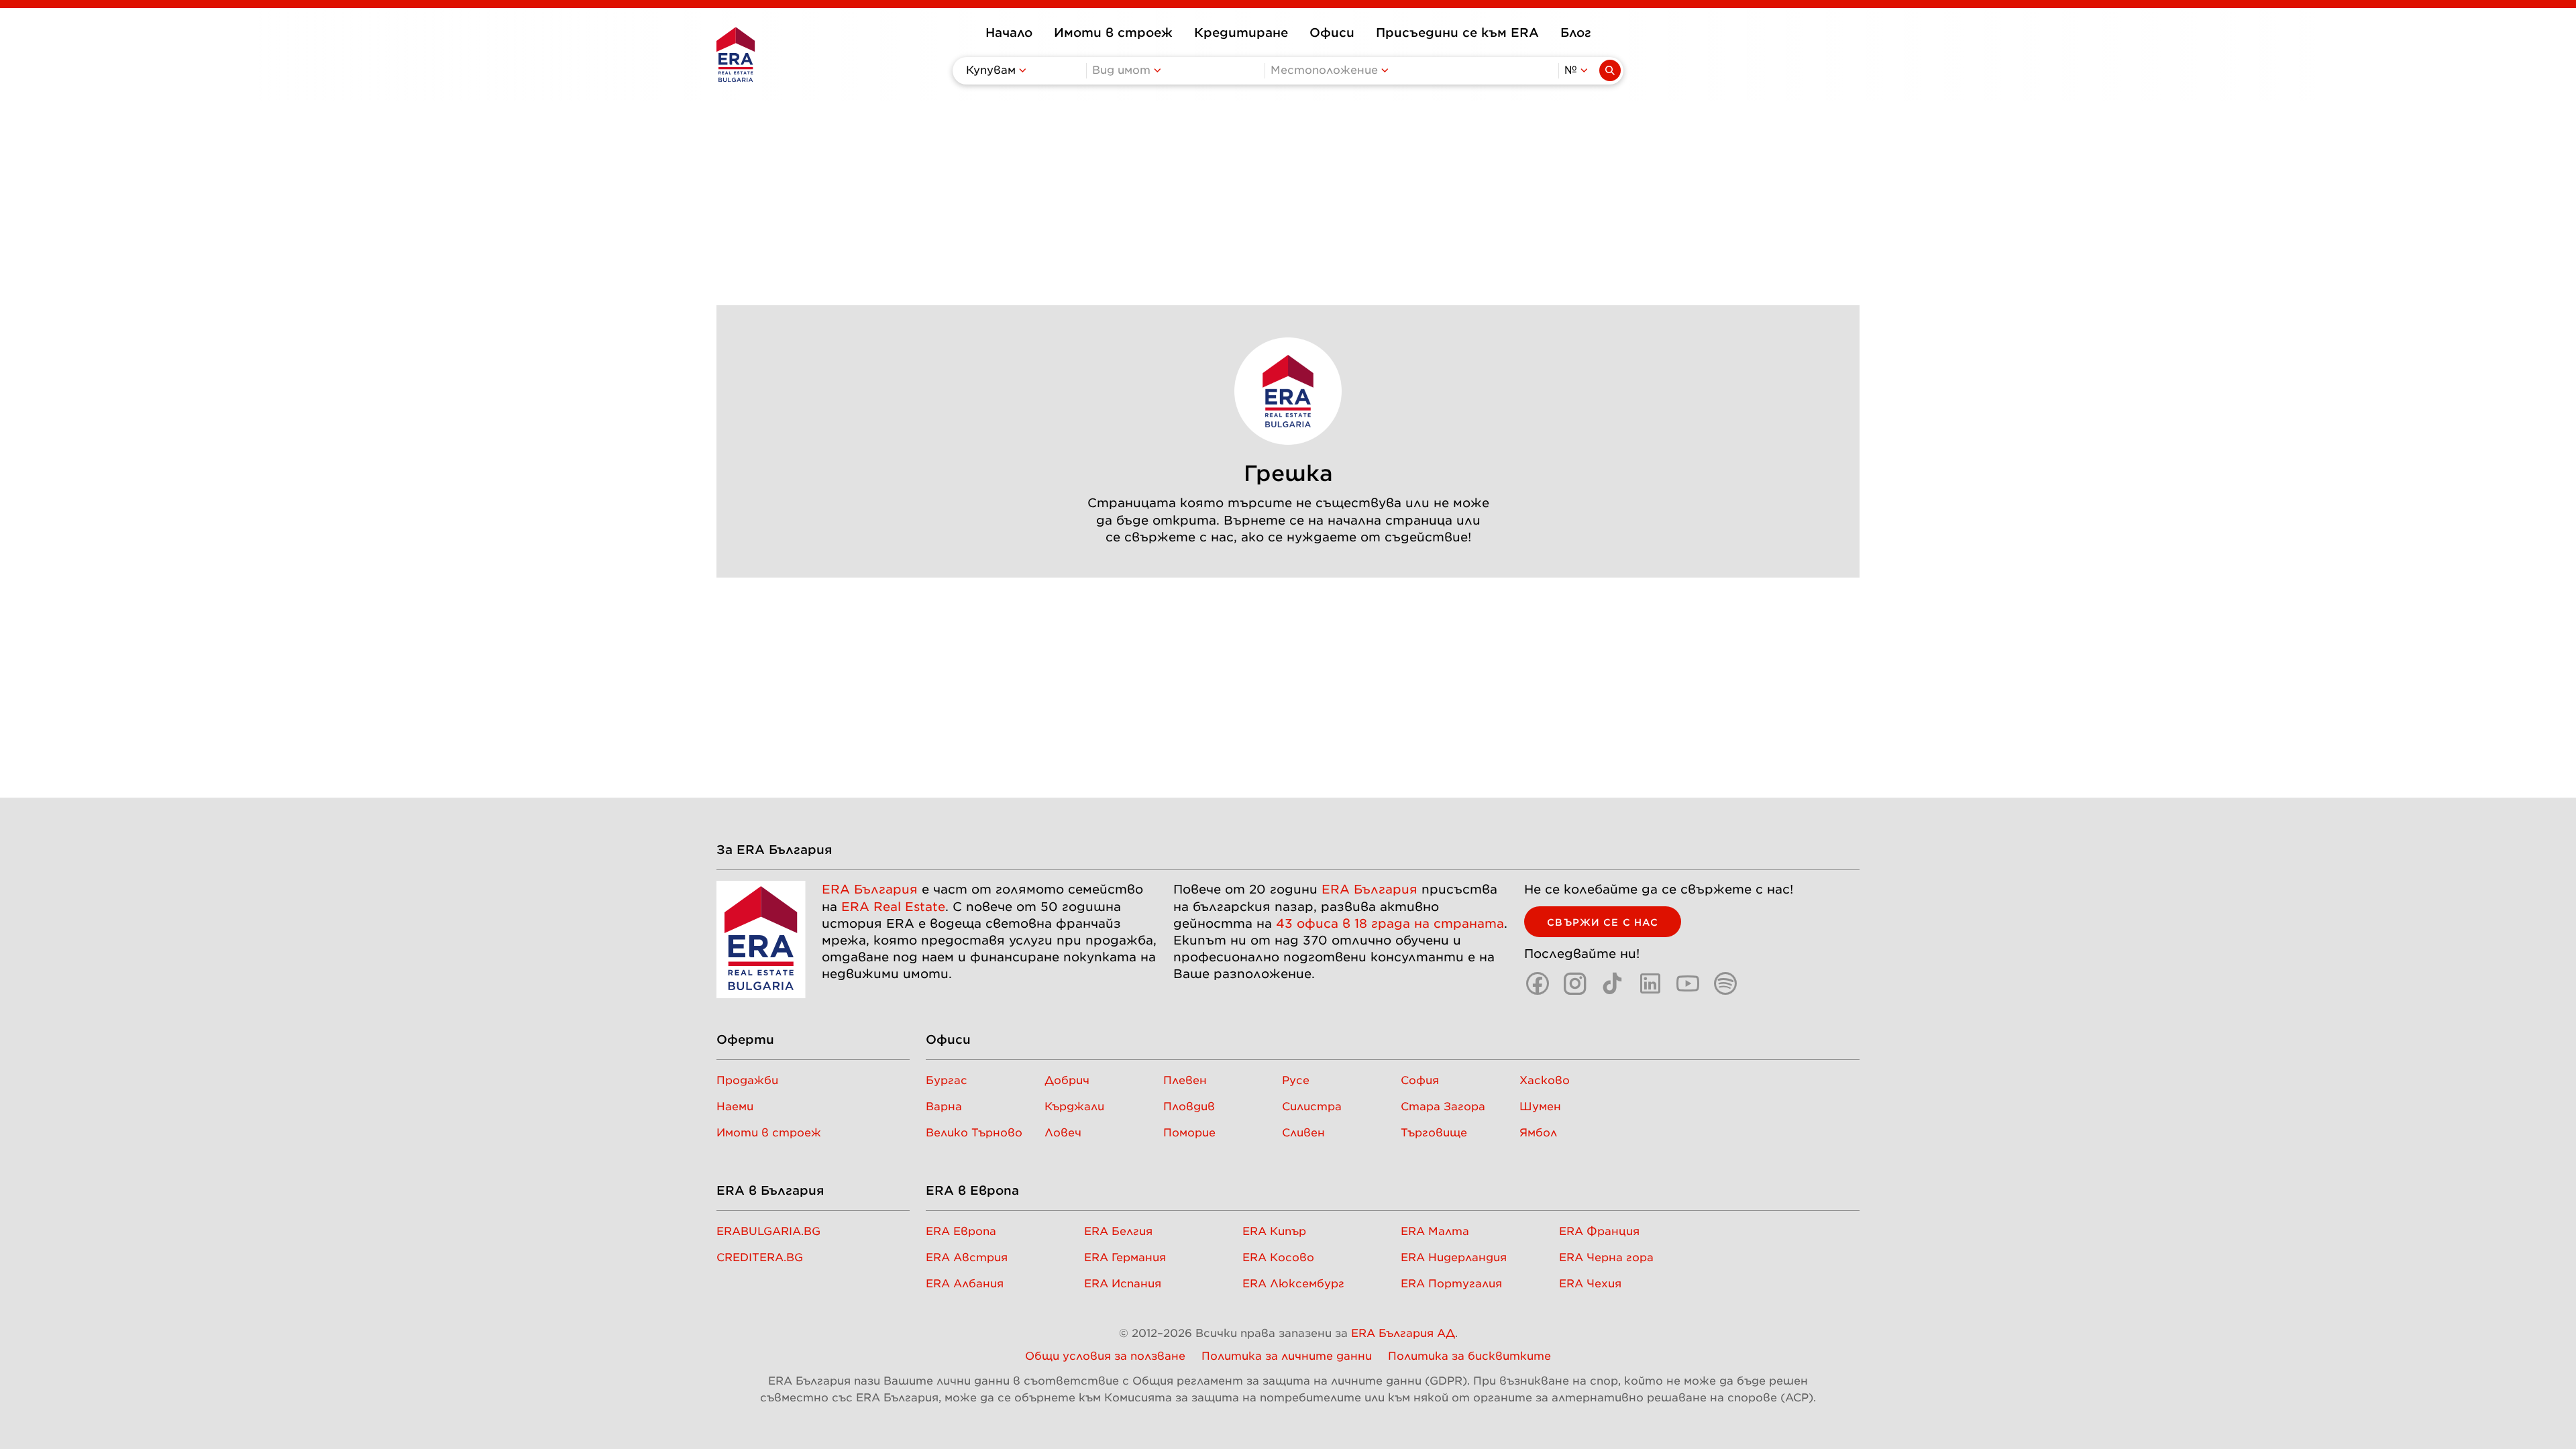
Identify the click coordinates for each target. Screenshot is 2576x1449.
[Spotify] (1725, 983)
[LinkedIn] (1650, 983)
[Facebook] (1538, 983)
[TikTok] (1613, 983)
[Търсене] (1610, 70)
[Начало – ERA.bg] (736, 54)
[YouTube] (1688, 983)
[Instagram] (1575, 983)
